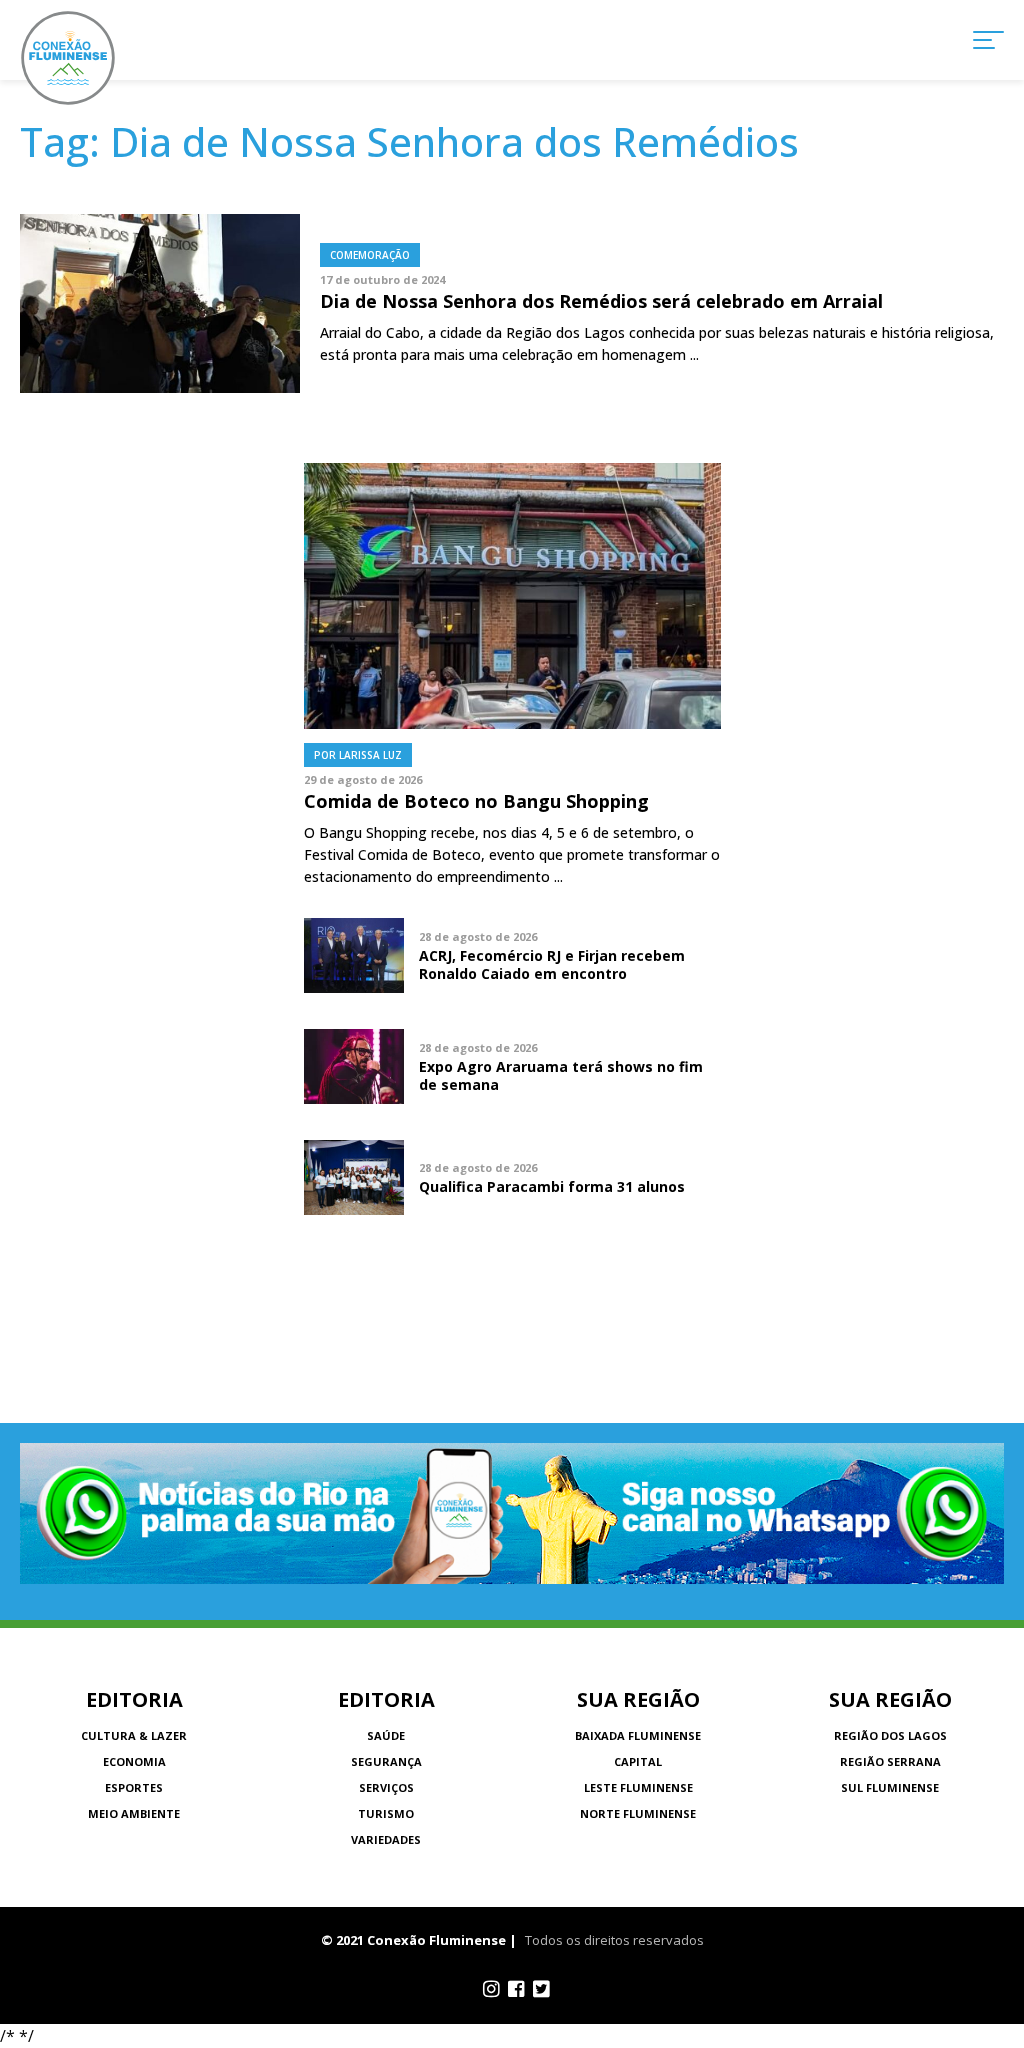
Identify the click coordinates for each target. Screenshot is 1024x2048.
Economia (134, 1761)
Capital (638, 1761)
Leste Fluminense (638, 1787)
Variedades (386, 1839)
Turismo (386, 1813)
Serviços (386, 1787)
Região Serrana (890, 1761)
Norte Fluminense (638, 1813)
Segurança (386, 1761)
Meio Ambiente (134, 1813)
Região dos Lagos (890, 1735)
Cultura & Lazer (134, 1735)
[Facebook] (516, 1989)
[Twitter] (541, 1989)
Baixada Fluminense (638, 1735)
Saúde (386, 1735)
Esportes (134, 1787)
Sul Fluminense (890, 1787)
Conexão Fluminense (68, 58)
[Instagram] (491, 1989)
